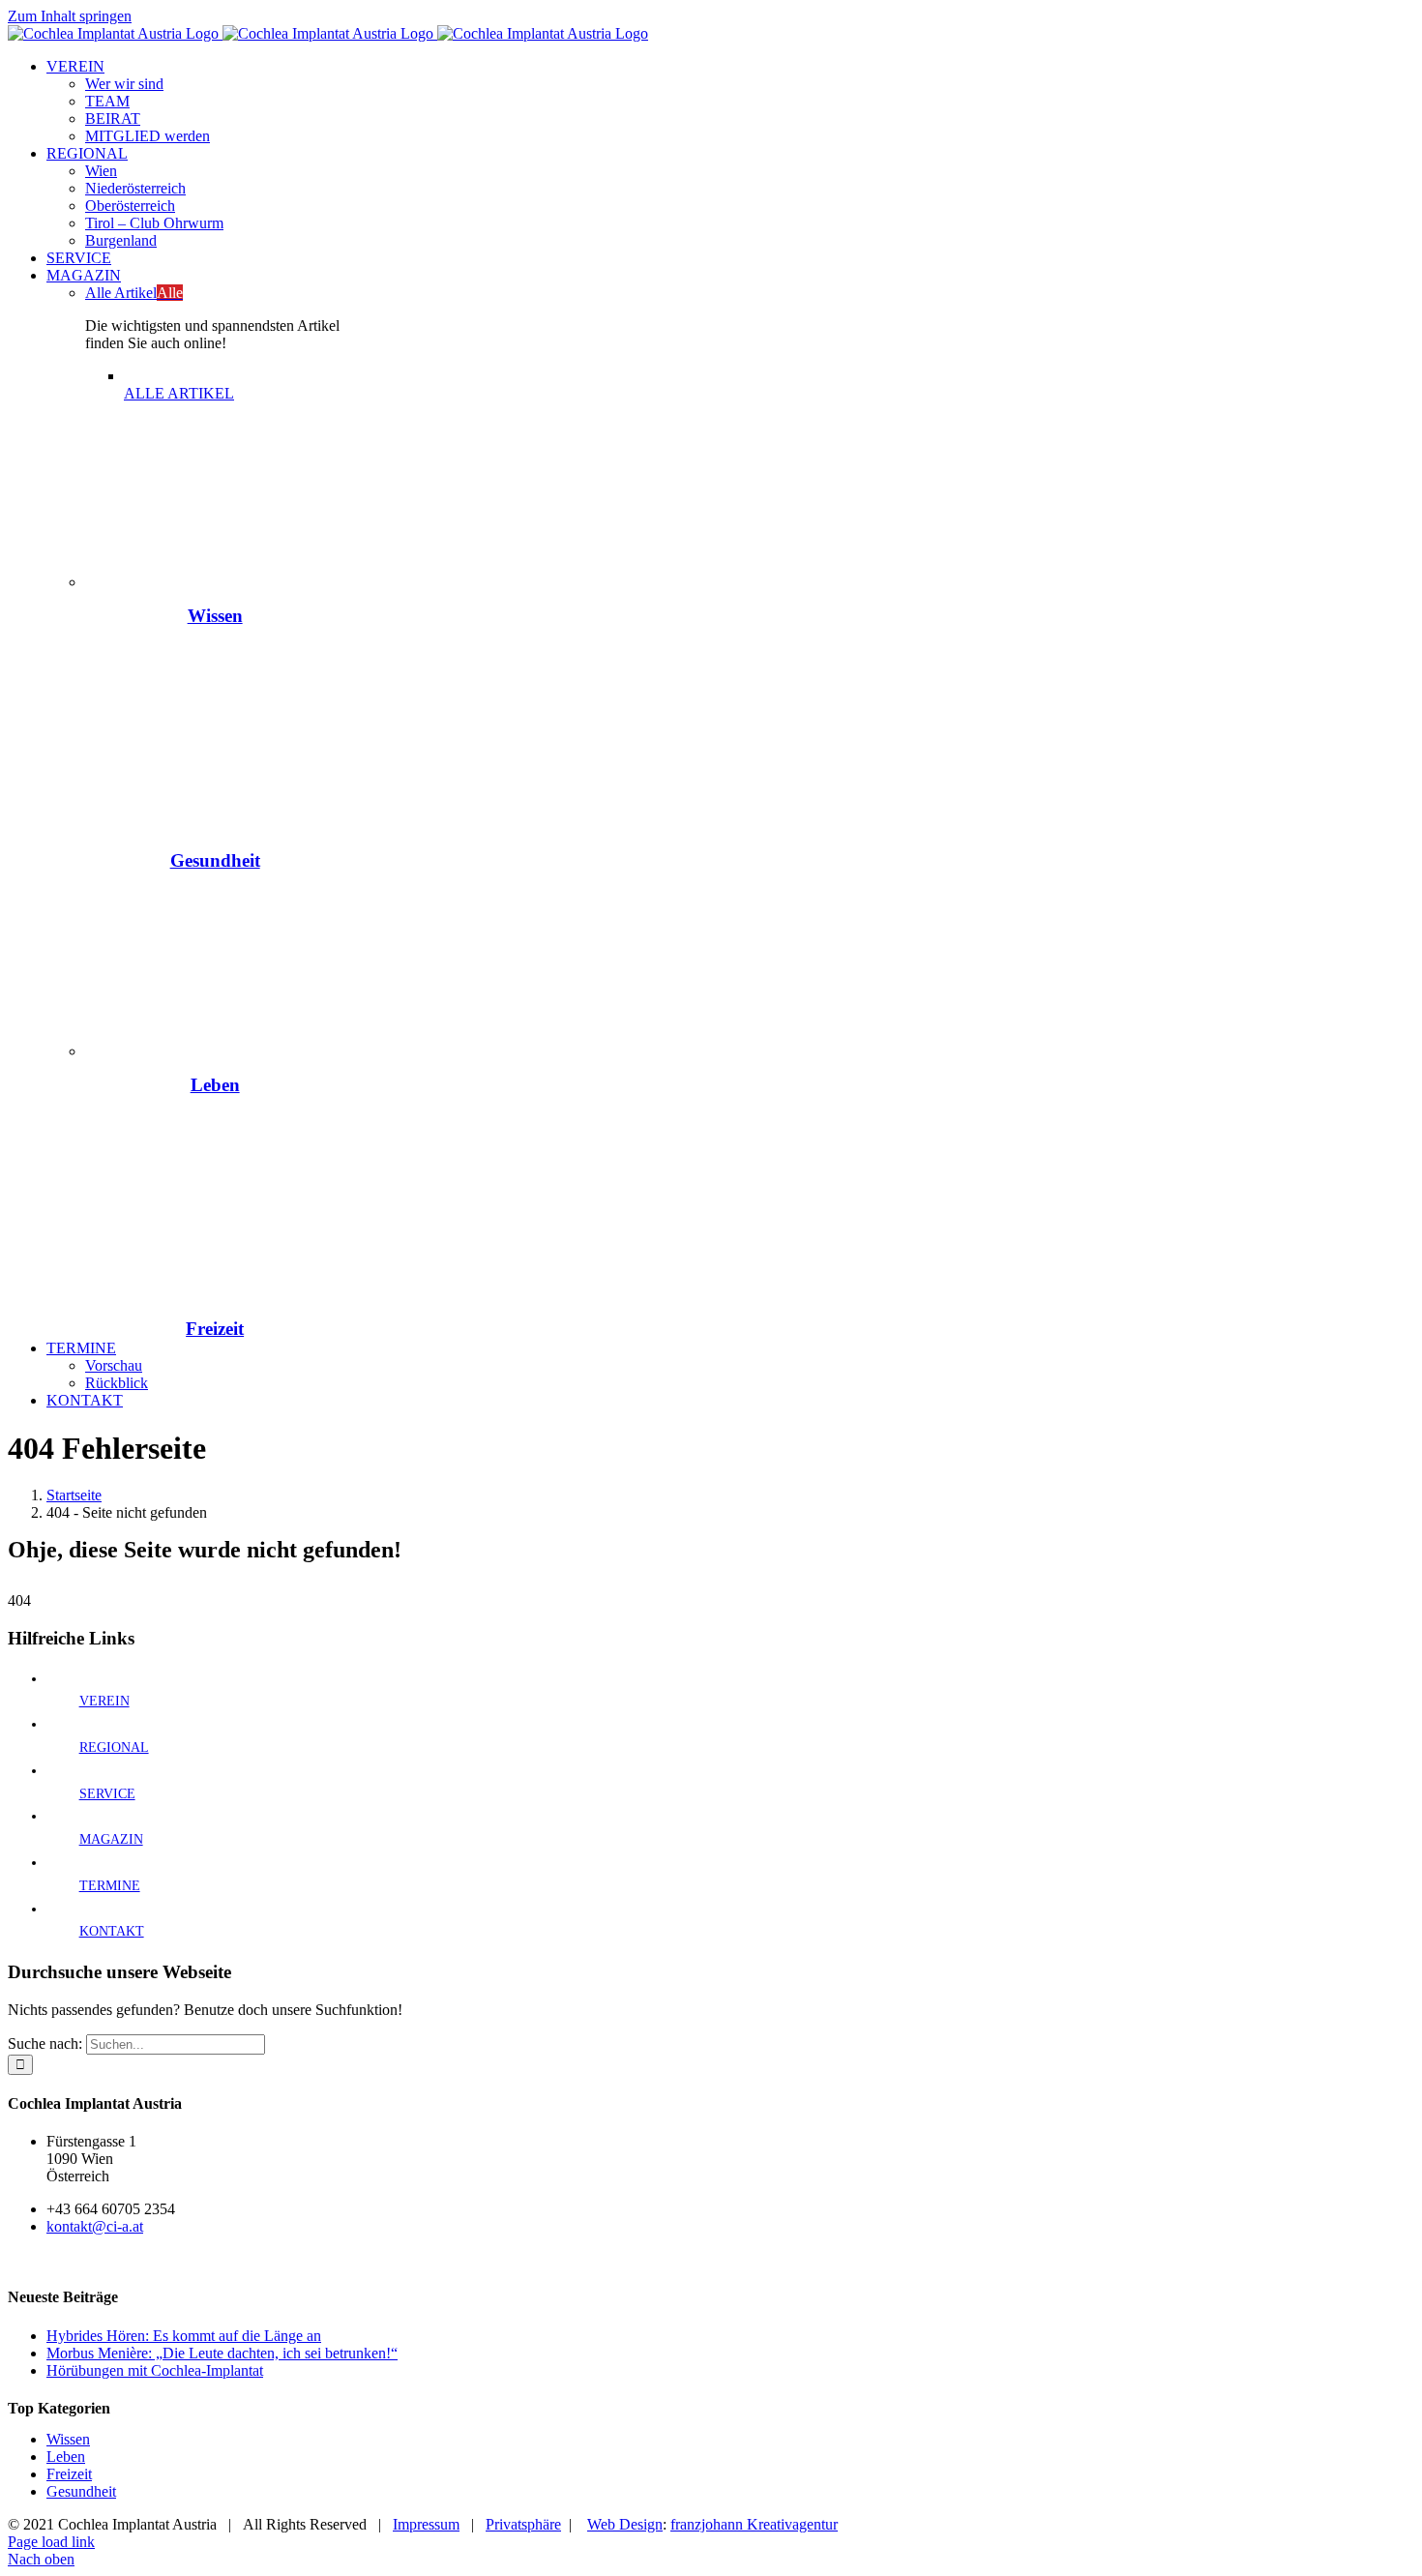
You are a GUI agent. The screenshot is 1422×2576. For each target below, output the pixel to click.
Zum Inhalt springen (70, 16)
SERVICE (107, 1794)
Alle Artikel (134, 293)
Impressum (426, 2524)
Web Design (625, 2524)
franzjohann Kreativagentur (754, 2524)
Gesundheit (215, 860)
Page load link (51, 2542)
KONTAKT (112, 1931)
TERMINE (110, 1886)
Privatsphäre (523, 2524)
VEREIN (104, 1701)
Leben (215, 1085)
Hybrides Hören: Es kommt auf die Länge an (184, 2336)
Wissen (215, 616)
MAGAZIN (111, 1839)
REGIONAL (114, 1747)
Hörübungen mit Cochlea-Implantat (155, 2370)
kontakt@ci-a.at (95, 2226)
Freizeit (215, 1329)
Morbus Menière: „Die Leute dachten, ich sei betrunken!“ (222, 2353)
